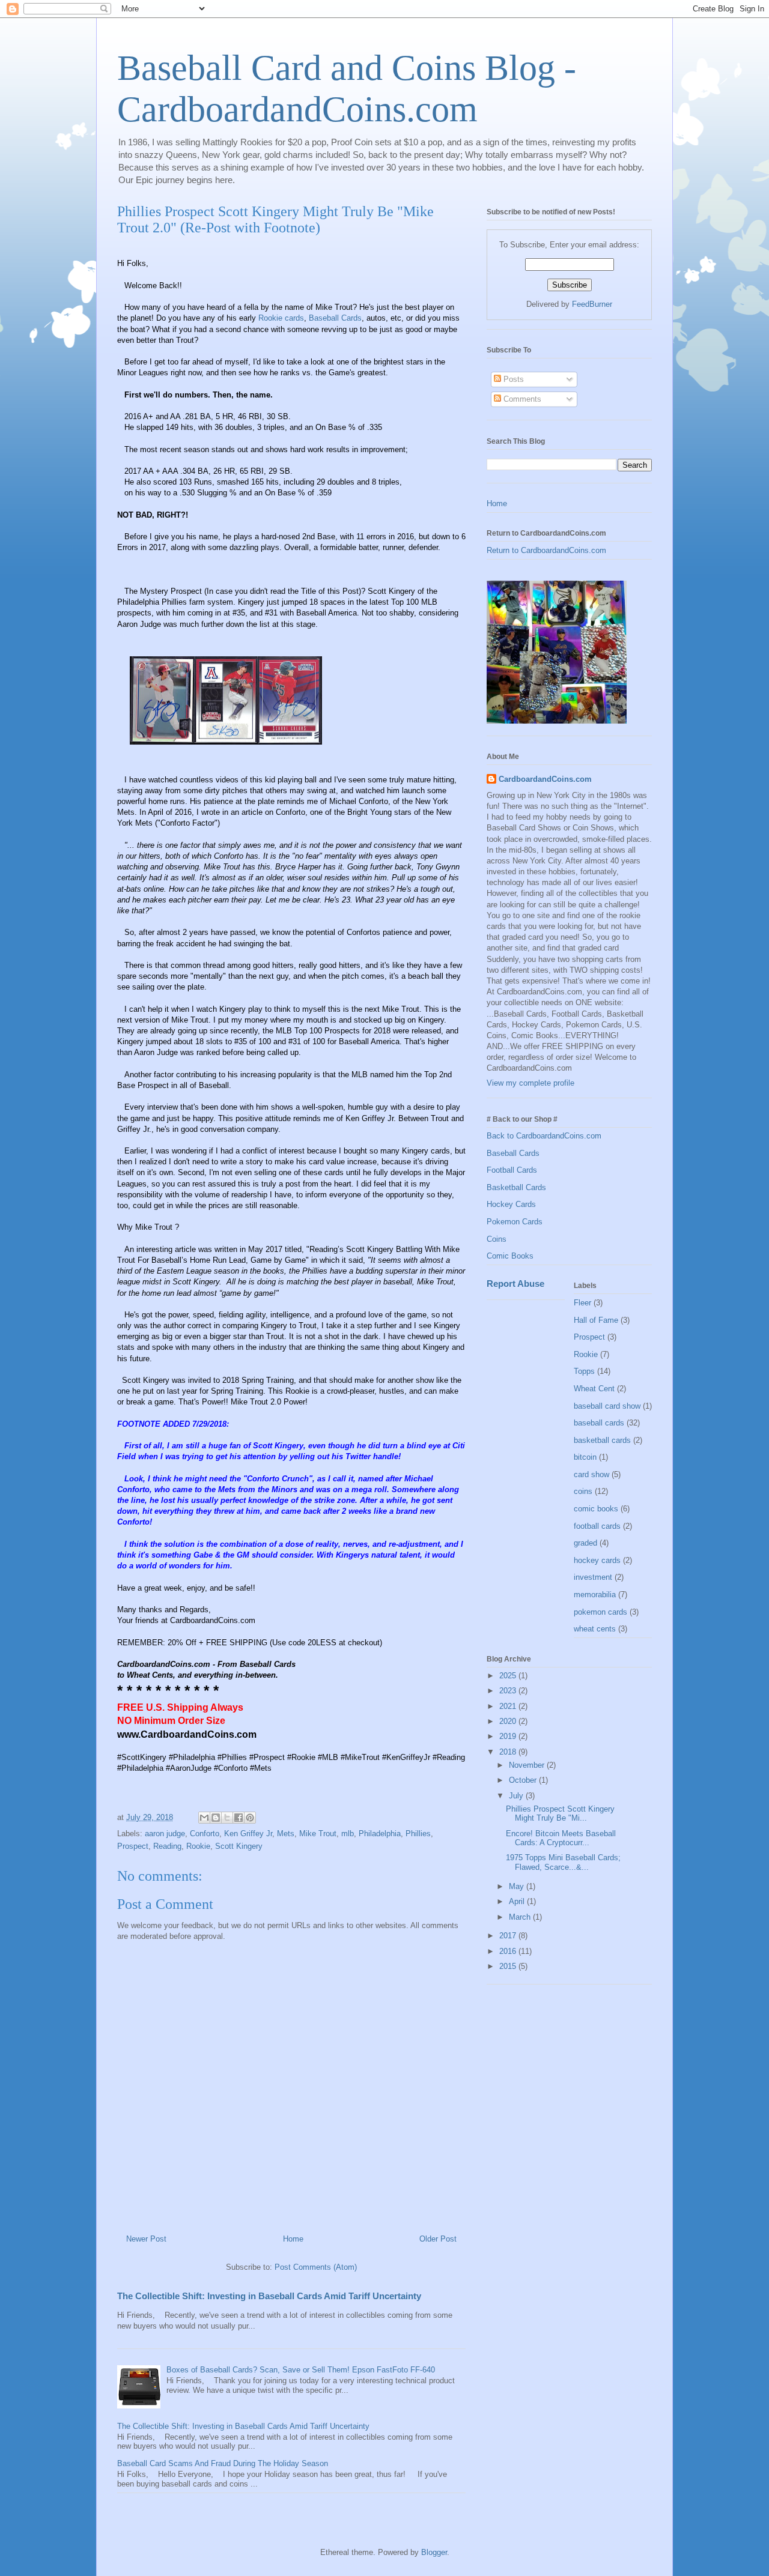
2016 (509, 1951)
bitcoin (585, 1457)
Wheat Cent (594, 1389)
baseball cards (599, 1423)
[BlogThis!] (216, 1818)
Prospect (133, 1846)
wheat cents (595, 1629)
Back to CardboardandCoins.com (544, 1136)
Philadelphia (380, 1834)
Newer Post (146, 2239)
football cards (597, 1526)
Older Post (438, 2239)
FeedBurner (592, 304)
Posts (512, 379)
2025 (509, 1676)
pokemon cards (600, 1612)
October (524, 1780)
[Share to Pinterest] (250, 1818)
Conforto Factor (187, 823)
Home (293, 2239)
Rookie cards (281, 318)
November (528, 1765)
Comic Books (510, 1256)
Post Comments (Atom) (316, 2267)
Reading (167, 1846)
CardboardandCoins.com (545, 779)
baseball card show (607, 1406)
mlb (348, 1834)
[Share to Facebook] (239, 1818)
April (518, 1901)
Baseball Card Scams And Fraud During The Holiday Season (223, 2463)
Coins (497, 1239)
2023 (509, 1691)
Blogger (434, 2552)
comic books (596, 1509)
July (517, 1796)
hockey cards (597, 1560)
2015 (509, 1966)
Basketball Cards (516, 1187)
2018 (509, 1752)
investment (593, 1577)
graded (585, 1543)
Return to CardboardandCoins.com (546, 550)
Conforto (205, 1834)
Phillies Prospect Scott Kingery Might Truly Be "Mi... (560, 1814)
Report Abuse (515, 1283)
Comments (521, 399)
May (518, 1886)
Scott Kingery (391, 591)
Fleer (582, 1303)
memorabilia (595, 1595)
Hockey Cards (511, 1204)
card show (591, 1474)
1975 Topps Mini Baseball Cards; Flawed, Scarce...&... (563, 1862)
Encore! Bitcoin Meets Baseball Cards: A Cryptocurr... (561, 1838)
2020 (509, 1721)
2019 (509, 1736)
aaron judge (165, 1834)
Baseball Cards (335, 318)
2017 (509, 1936)
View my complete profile (530, 1083)
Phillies (418, 1834)
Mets (286, 1834)
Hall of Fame (596, 1320)
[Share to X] (227, 1818)
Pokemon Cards (515, 1222)
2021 (509, 1706)
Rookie (198, 1846)
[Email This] (204, 1818)
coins (583, 1491)
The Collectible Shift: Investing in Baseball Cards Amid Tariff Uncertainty (269, 2296)
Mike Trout (190, 1020)
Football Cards (512, 1170)
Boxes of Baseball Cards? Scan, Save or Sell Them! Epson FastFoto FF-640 (301, 2370)
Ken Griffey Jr (248, 1834)
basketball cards (602, 1440)
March (521, 1917)
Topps (584, 1371)
